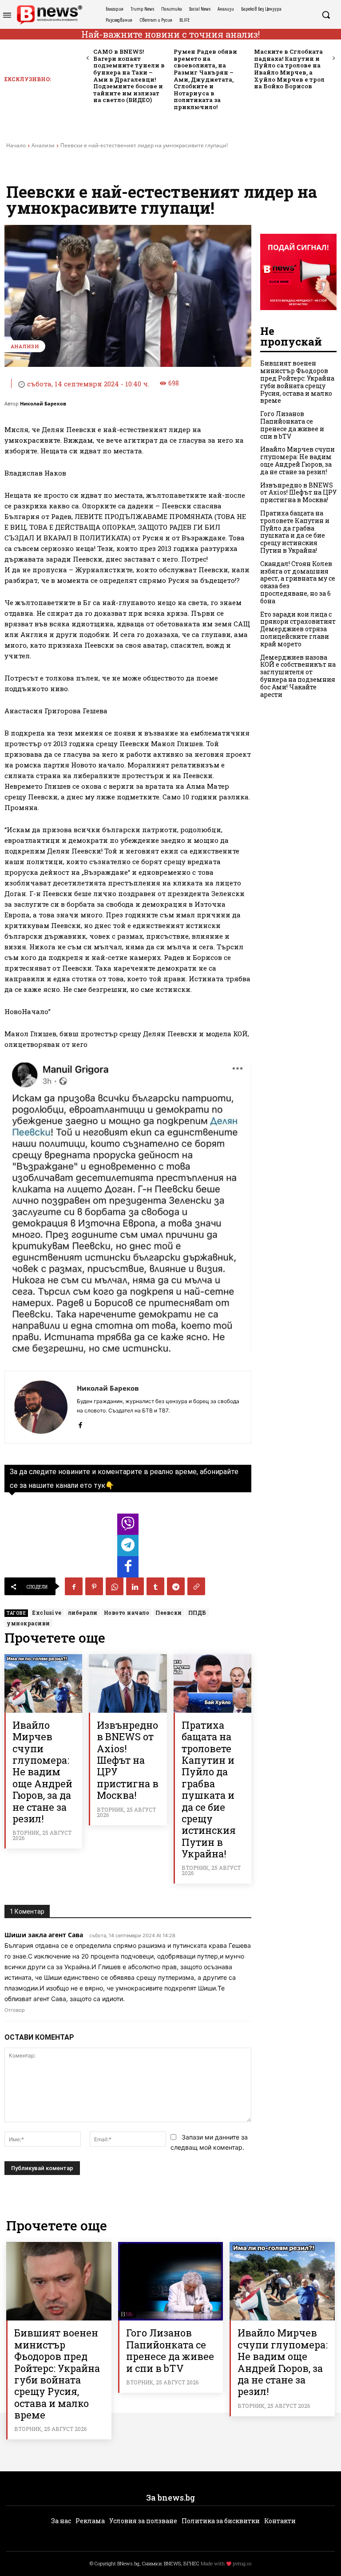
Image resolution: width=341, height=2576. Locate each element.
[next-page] (333, 58)
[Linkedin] (135, 1586)
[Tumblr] (155, 1586)
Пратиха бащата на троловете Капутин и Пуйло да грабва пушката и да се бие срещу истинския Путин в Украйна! (209, 1789)
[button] (326, 15)
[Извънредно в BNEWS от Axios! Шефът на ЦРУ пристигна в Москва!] (128, 1683)
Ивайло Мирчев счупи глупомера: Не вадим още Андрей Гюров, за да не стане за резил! (42, 1772)
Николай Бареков (43, 403)
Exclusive (47, 1612)
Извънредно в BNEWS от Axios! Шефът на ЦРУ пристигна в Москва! (128, 1760)
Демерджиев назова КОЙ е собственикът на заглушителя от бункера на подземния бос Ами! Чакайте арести (298, 676)
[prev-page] (88, 58)
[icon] (128, 1527)
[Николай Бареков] (41, 1407)
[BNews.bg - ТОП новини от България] (49, 15)
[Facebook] (80, 1423)
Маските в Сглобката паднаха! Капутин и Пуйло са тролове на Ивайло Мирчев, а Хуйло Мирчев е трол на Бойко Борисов (289, 69)
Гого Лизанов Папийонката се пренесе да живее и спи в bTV (292, 425)
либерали (83, 1612)
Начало (16, 145)
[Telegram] (176, 1586)
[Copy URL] (196, 1586)
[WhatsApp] (115, 1586)
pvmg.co (242, 2563)
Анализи (43, 145)
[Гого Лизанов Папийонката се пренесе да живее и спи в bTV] (171, 2281)
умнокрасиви (28, 1623)
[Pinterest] (94, 1586)
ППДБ (197, 1612)
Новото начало (127, 1612)
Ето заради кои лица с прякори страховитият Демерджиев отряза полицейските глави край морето (298, 629)
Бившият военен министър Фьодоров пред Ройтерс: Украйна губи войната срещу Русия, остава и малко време (297, 382)
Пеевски (169, 1612)
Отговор (15, 2010)
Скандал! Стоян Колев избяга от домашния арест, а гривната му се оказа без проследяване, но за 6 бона (298, 582)
